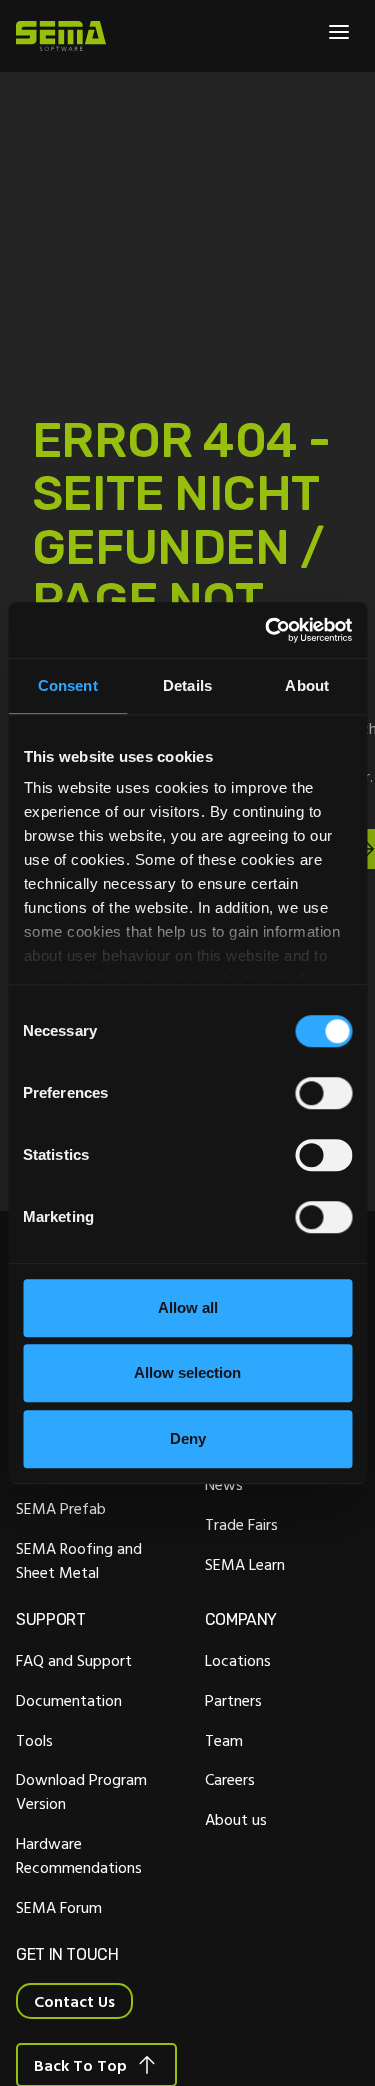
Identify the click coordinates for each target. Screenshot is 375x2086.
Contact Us (74, 2001)
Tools (34, 1740)
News (224, 1484)
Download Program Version (81, 1791)
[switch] (323, 1093)
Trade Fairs (241, 1524)
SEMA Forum (59, 1907)
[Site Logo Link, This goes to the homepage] (61, 36)
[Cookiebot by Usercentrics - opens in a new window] (267, 630)
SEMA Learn (245, 1564)
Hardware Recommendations (79, 1855)
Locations (238, 1660)
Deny (188, 1438)
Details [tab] (187, 685)
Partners (233, 1700)
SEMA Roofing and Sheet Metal (79, 1560)
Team (224, 1740)
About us (236, 1819)
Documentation (69, 1700)
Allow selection (187, 1372)
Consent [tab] (68, 685)
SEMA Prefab (61, 1508)
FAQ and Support (74, 1660)
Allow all (188, 1307)
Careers (230, 1779)
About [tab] (307, 685)
